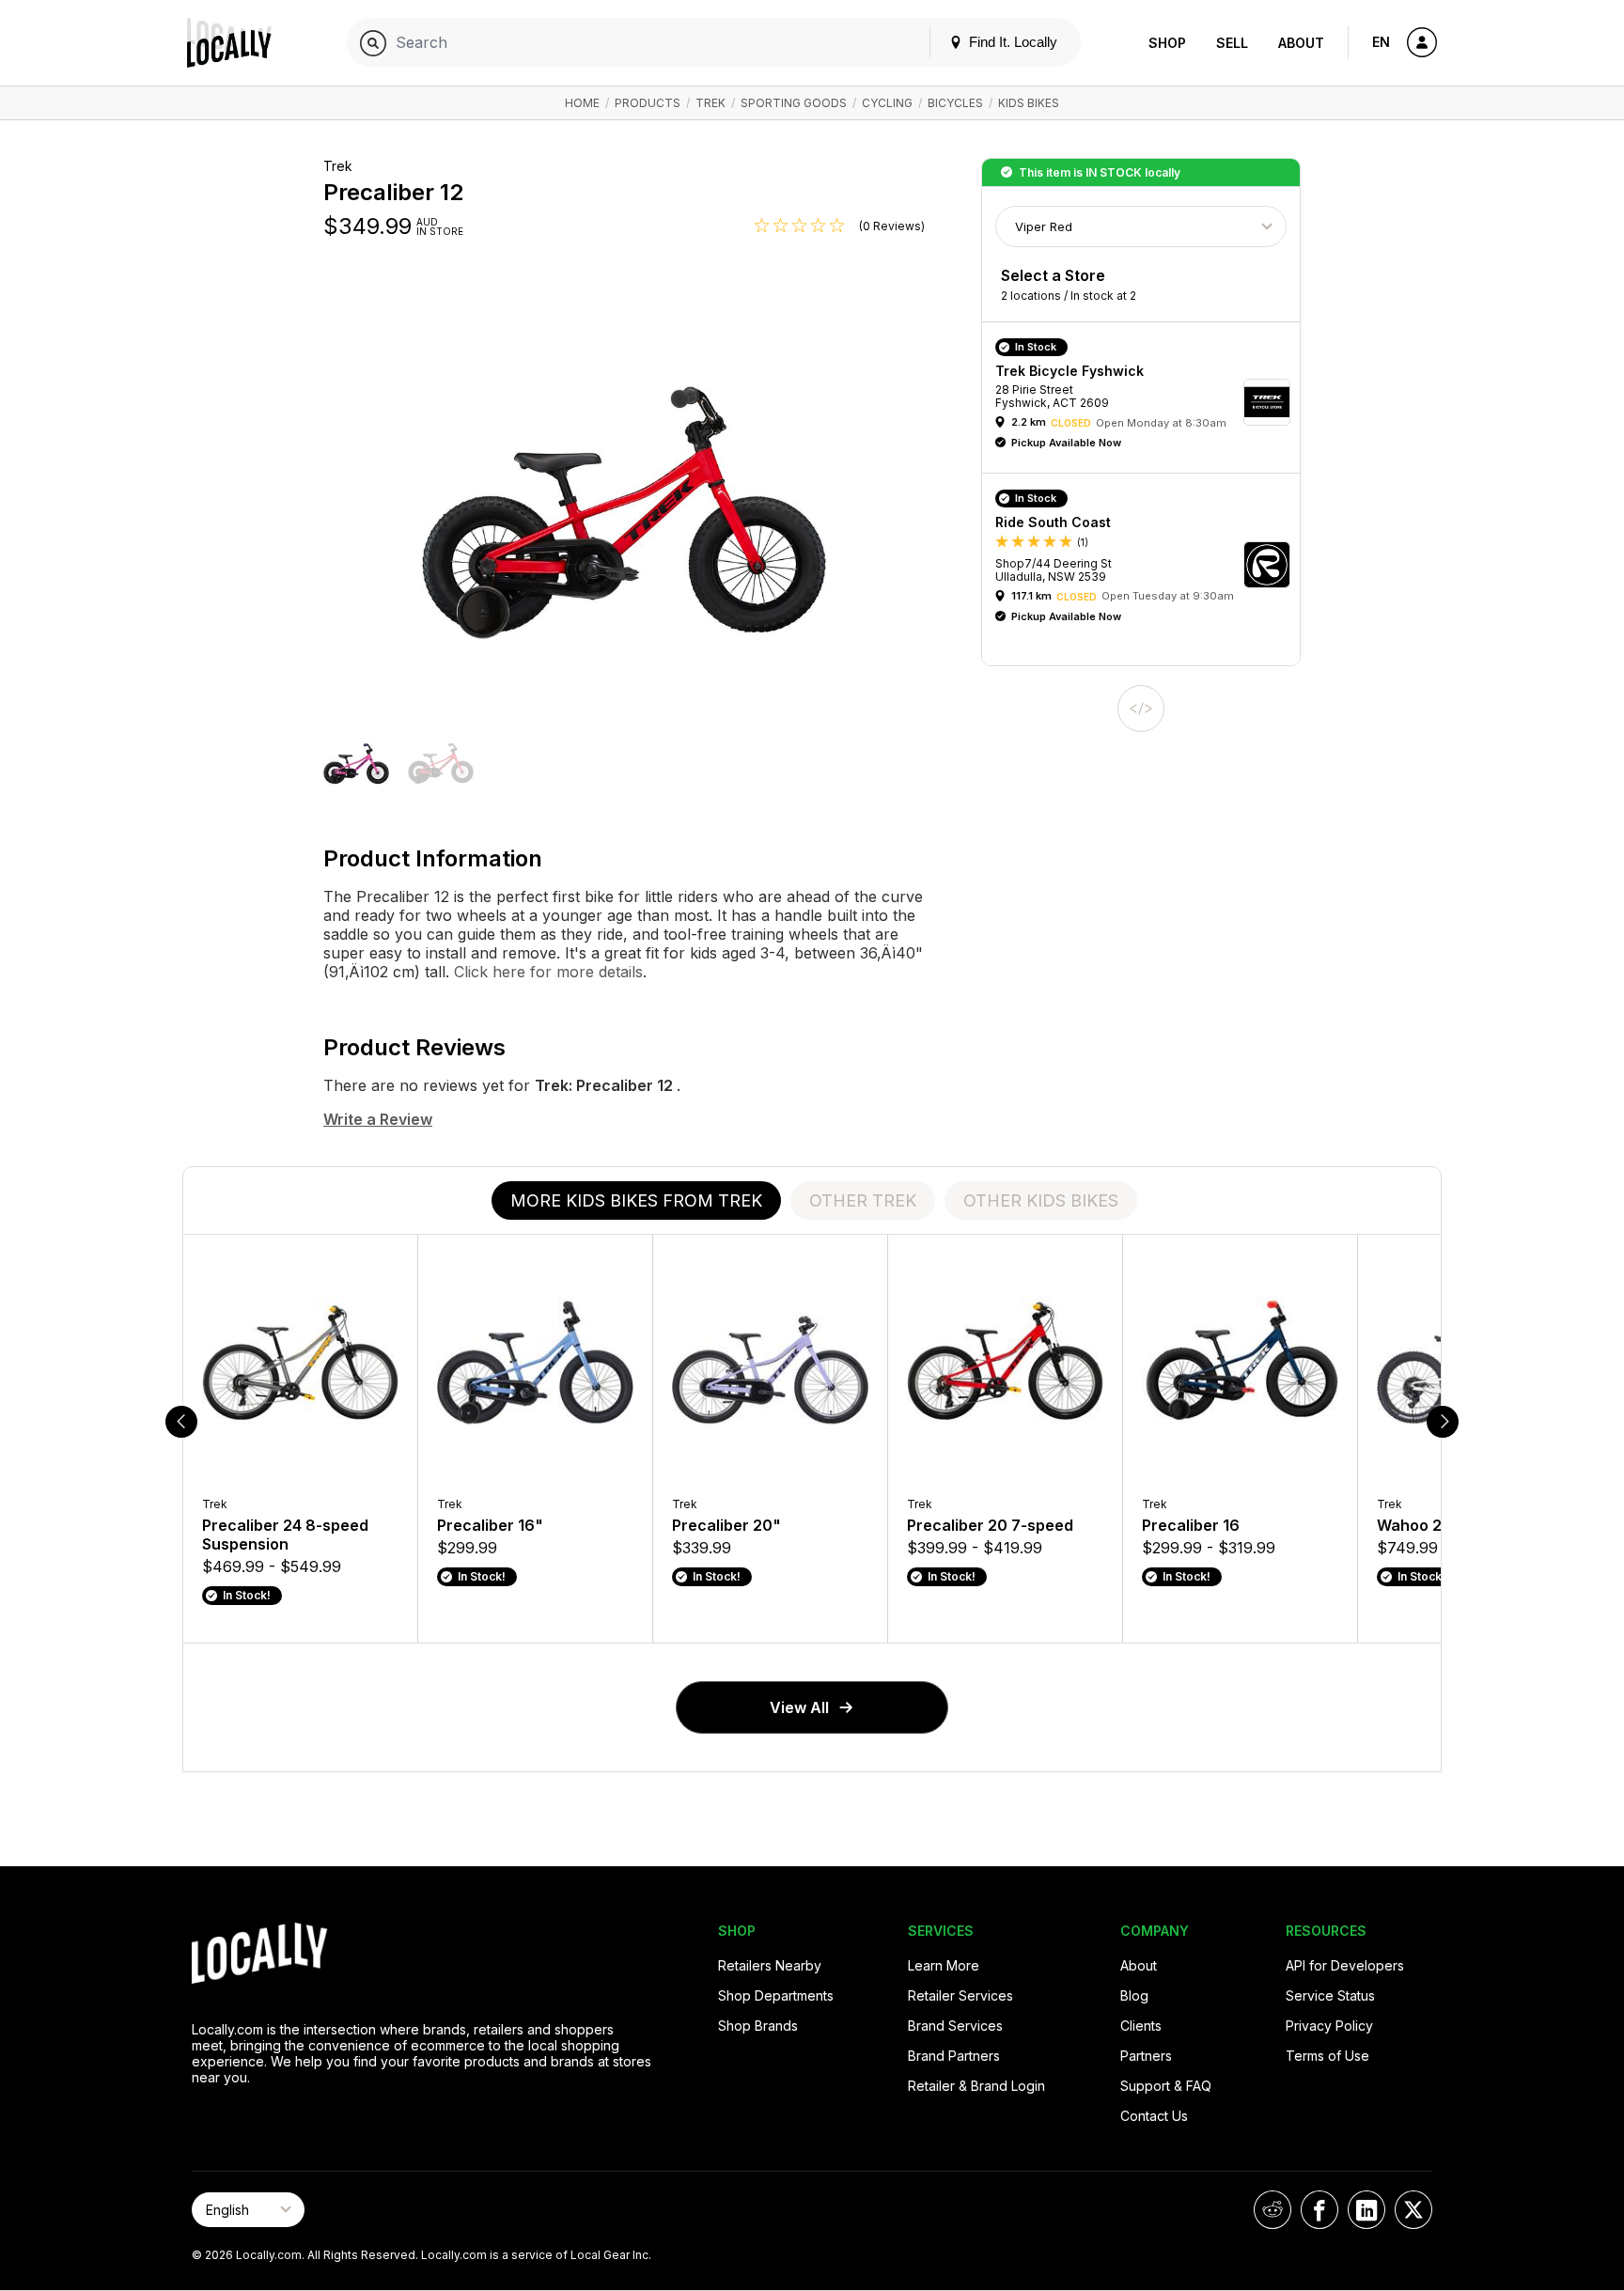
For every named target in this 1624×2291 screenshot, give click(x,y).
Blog (1134, 1995)
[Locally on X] (1413, 2210)
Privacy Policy (1329, 2026)
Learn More (944, 1965)
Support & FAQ (1166, 2086)
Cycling (887, 103)
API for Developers (1345, 1965)
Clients (1141, 2026)
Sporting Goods (794, 103)
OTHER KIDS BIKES (1041, 1200)
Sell (1232, 43)
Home (582, 103)
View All (799, 1707)
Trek (710, 103)
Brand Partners (954, 2056)
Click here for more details (546, 972)
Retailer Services (960, 1995)
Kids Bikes (1029, 103)
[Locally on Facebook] (1319, 2210)
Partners (1146, 2056)
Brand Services (955, 2026)
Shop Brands (758, 2026)
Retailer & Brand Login (976, 2086)
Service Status (1330, 1995)
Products (648, 103)
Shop (1167, 43)
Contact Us (1154, 2116)
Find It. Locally (1011, 42)
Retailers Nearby (770, 1965)
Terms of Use (1327, 2056)
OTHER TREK (863, 1200)
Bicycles (955, 103)
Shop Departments (776, 1995)
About (1301, 43)
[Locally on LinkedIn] (1366, 2210)
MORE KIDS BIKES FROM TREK (636, 1200)
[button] (356, 763)
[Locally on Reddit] (1273, 2210)
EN (1381, 42)
